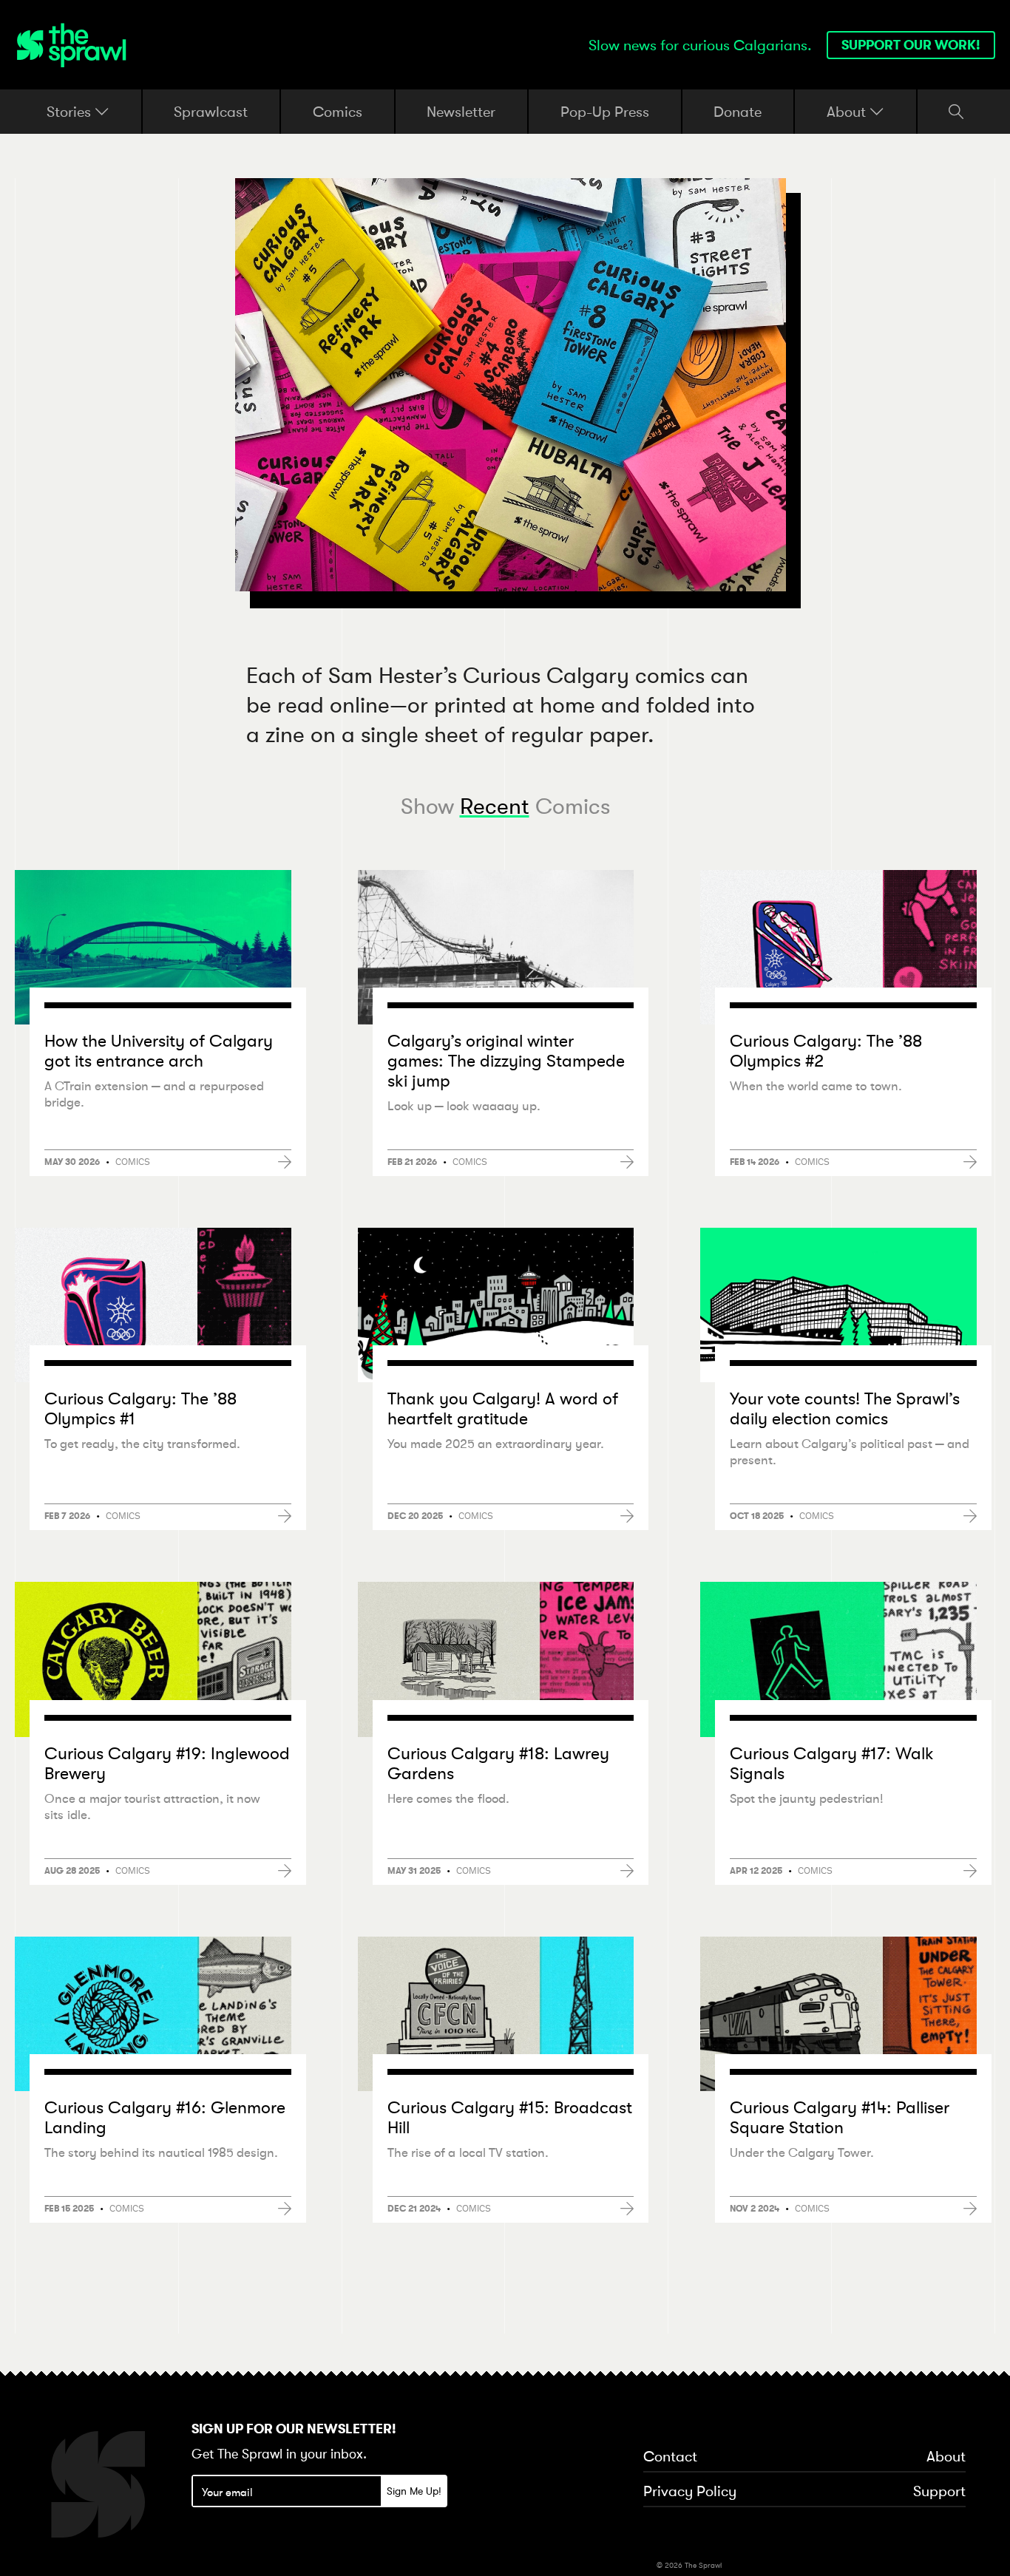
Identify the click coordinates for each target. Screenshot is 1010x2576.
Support (939, 2492)
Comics (338, 111)
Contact (670, 2457)
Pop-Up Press (605, 111)
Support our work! (911, 45)
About (848, 112)
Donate (738, 111)
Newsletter (461, 111)
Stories (71, 112)
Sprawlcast (211, 111)
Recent (495, 806)
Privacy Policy (690, 2492)
